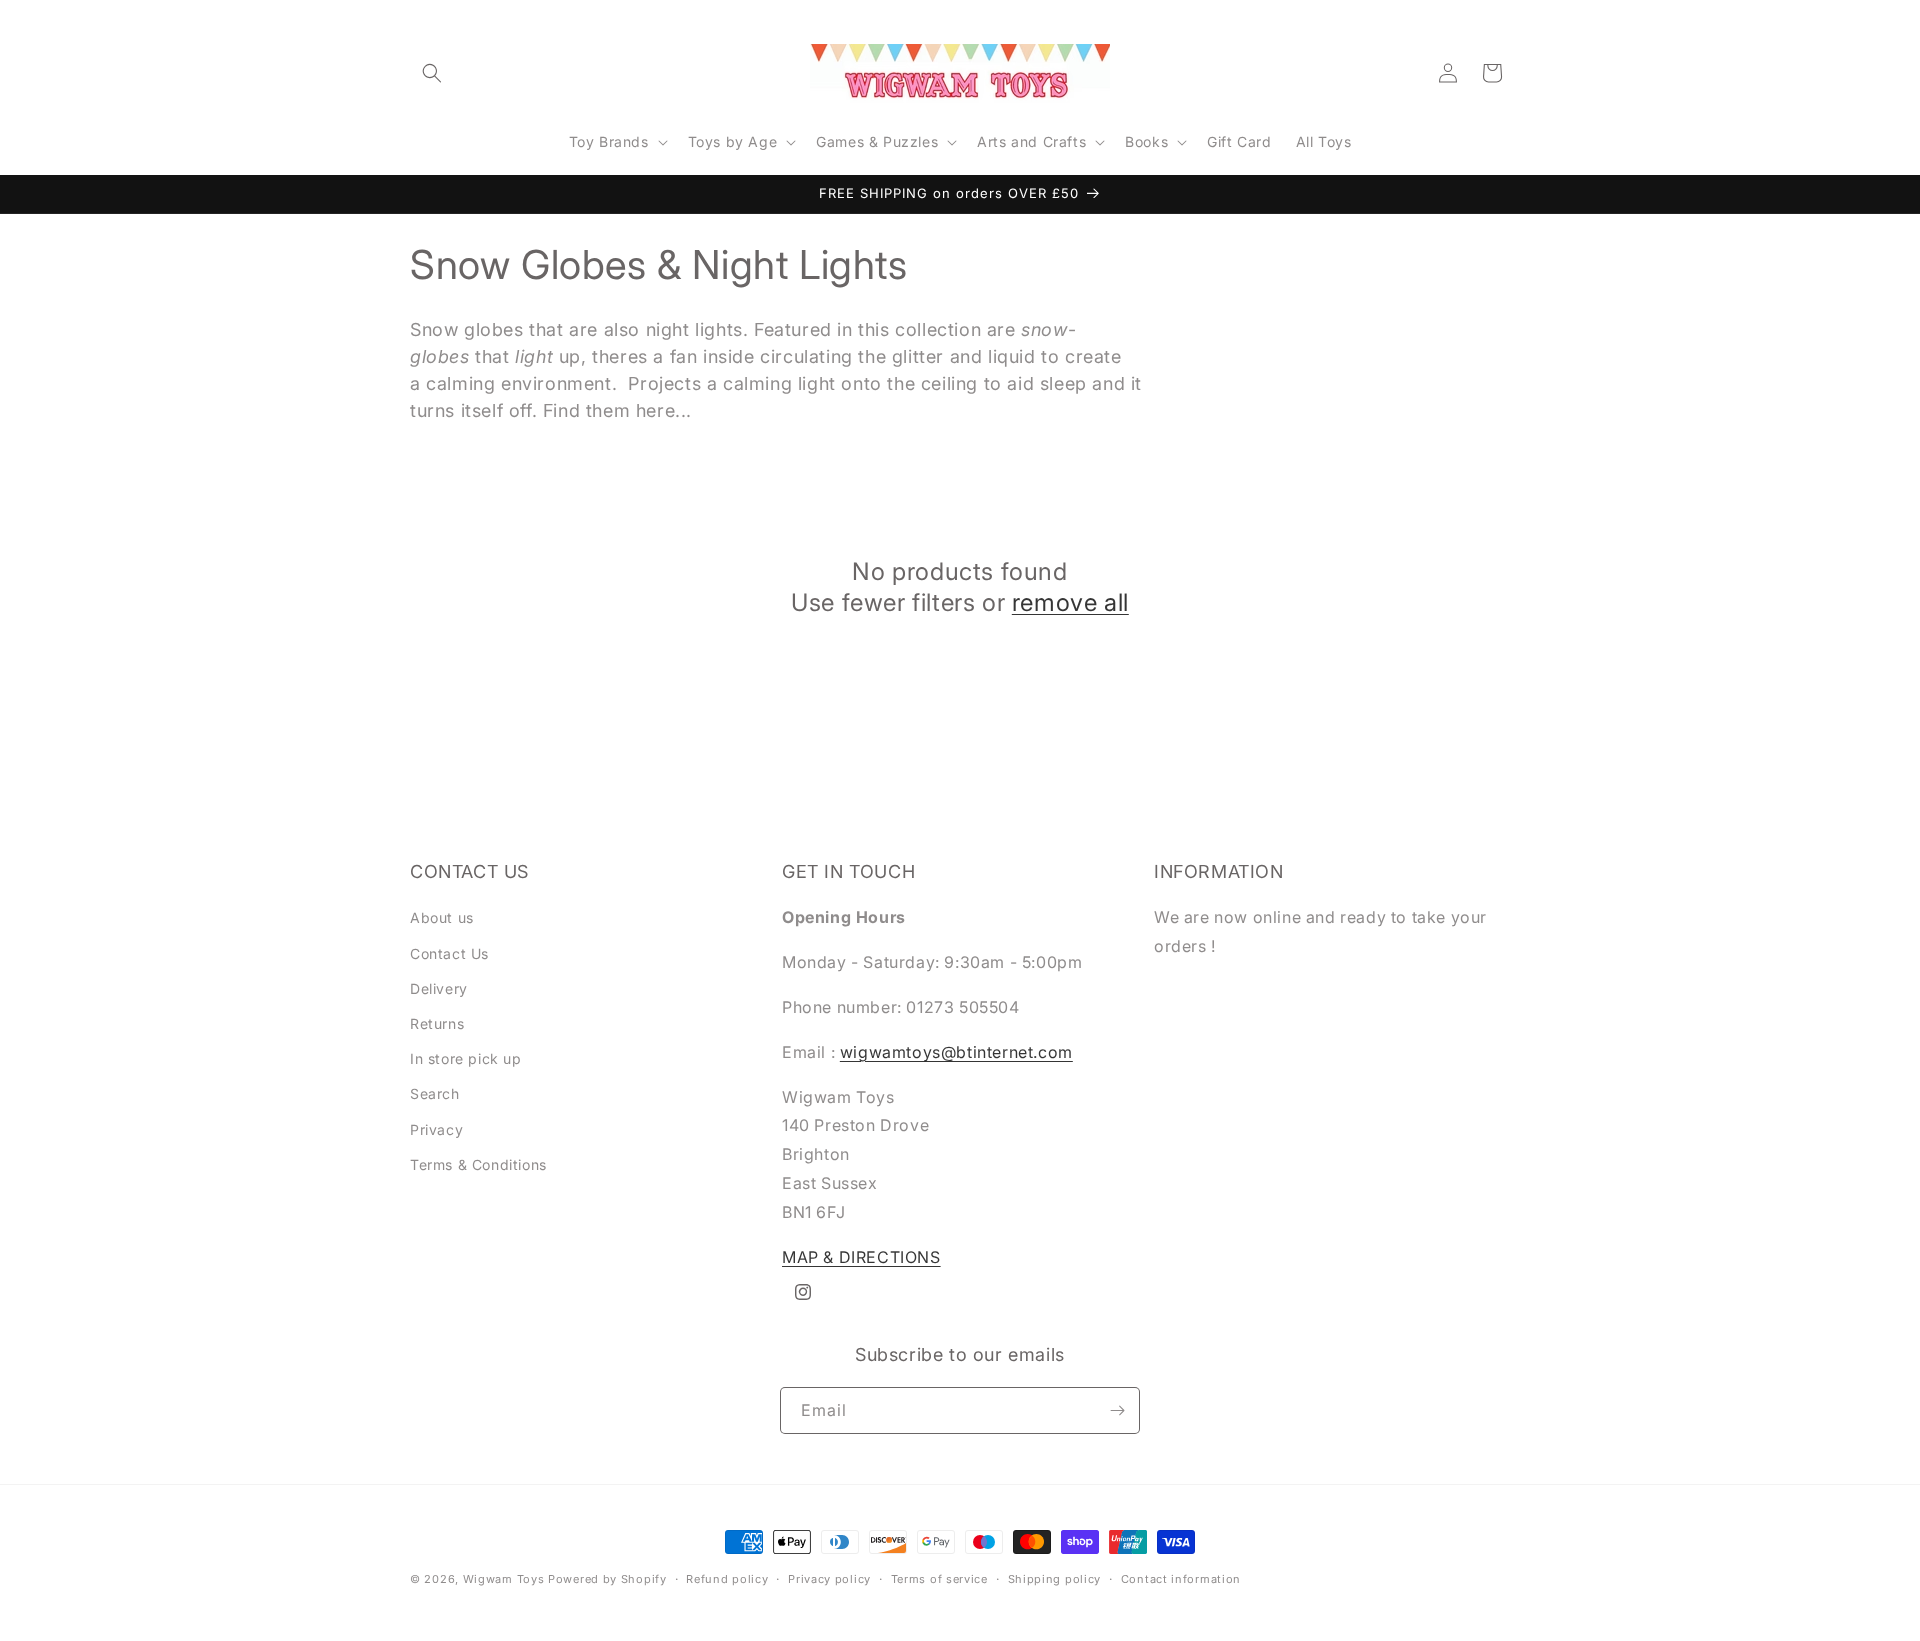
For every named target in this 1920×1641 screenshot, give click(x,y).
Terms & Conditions (478, 1164)
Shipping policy (1055, 1579)
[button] (432, 73)
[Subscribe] (1117, 1410)
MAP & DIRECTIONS (861, 1257)
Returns (437, 1023)
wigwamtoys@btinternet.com (956, 1052)
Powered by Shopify (607, 1579)
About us (442, 917)
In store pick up (466, 1058)
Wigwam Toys (504, 1579)
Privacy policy (829, 1579)
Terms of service (939, 1579)
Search (435, 1093)
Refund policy (727, 1579)
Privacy (436, 1129)
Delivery (439, 988)
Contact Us (449, 953)
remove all (1070, 602)
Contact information (1181, 1579)
